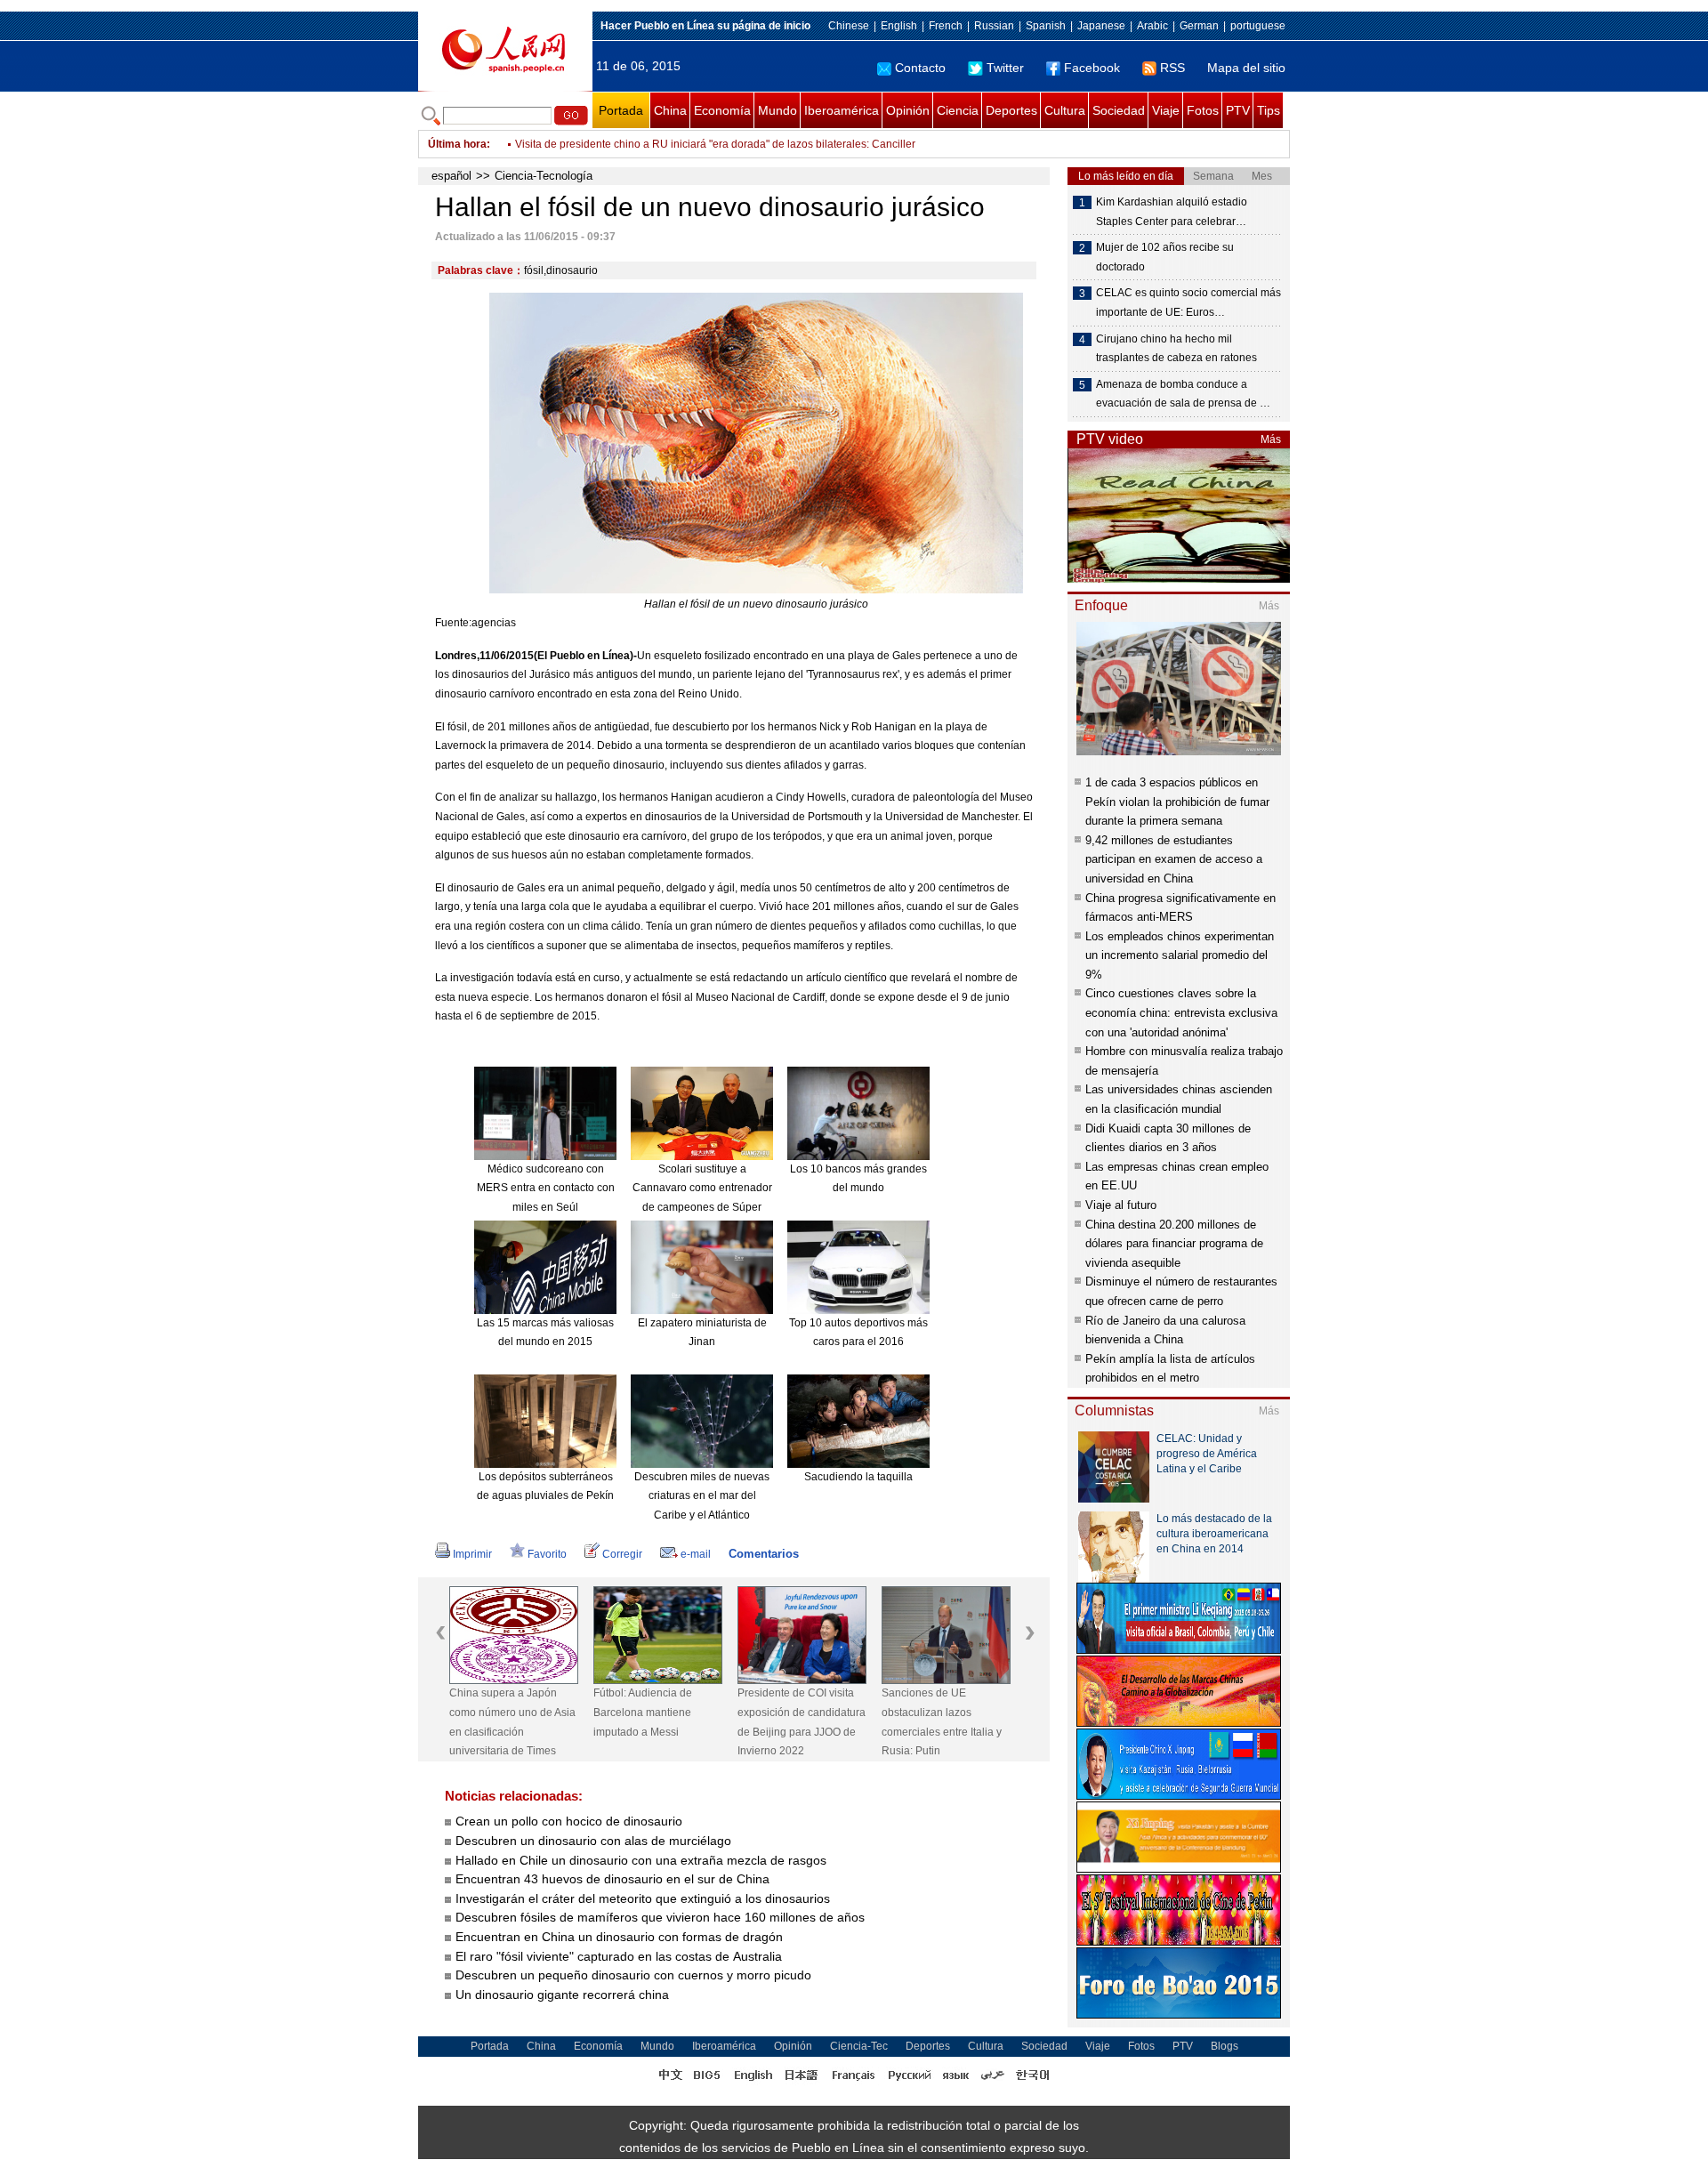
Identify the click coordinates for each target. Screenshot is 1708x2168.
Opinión (908, 110)
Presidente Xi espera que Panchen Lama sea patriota (645, 144)
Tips (1269, 110)
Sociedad (1119, 110)
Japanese (1101, 26)
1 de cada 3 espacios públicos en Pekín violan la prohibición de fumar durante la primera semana (1177, 802)
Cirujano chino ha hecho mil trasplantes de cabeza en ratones (1176, 349)
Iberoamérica (842, 110)
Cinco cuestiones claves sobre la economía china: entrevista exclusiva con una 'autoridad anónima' (1181, 1012)
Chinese (849, 26)
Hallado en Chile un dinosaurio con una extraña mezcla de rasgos (641, 1860)
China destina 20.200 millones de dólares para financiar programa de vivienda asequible (1174, 1244)
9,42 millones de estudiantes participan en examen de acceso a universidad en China (1174, 859)
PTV (1238, 110)
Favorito (547, 1554)
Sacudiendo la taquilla (858, 1477)
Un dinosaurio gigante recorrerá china (562, 1995)
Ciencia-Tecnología (544, 176)
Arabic (1152, 26)
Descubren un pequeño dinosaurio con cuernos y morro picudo (633, 1975)
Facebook (1092, 68)
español (451, 176)
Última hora (457, 144)
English (899, 26)
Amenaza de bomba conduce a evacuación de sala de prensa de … (1183, 394)
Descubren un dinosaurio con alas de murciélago (593, 1841)
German (1199, 26)
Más (1271, 439)
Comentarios (764, 1554)
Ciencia (958, 110)
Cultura (1065, 110)
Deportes (1011, 110)
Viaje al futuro (1121, 1205)
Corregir (622, 1554)
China (670, 110)
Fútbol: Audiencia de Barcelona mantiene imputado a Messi (643, 1712)
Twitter (1005, 68)
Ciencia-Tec (859, 2046)
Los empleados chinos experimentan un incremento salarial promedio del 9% (1180, 955)
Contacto (920, 68)
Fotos (1203, 110)
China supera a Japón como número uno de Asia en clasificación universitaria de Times (512, 1722)
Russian (994, 26)
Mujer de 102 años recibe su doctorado (1165, 257)
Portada (621, 110)
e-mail (696, 1554)
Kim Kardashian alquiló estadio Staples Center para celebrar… (1172, 212)
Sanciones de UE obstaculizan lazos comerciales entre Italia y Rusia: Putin (942, 1722)
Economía (722, 110)
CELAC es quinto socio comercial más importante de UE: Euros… (1188, 302)
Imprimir (472, 1554)
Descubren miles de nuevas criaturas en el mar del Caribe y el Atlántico (702, 1496)
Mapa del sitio (1246, 68)
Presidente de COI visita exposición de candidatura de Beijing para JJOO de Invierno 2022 (802, 1722)
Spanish (1046, 26)
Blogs (1225, 2046)
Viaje (1166, 110)
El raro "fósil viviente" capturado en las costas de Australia (619, 1956)
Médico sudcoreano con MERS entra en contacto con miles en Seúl (546, 1188)
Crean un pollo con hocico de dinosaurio (569, 1821)
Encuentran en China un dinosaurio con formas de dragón (619, 1937)
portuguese (1258, 26)
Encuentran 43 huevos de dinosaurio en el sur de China (612, 1879)
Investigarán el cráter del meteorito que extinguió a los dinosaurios (643, 1898)
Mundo (777, 110)
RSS (1172, 68)
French (946, 26)
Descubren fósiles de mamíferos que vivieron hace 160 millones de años (660, 1917)
